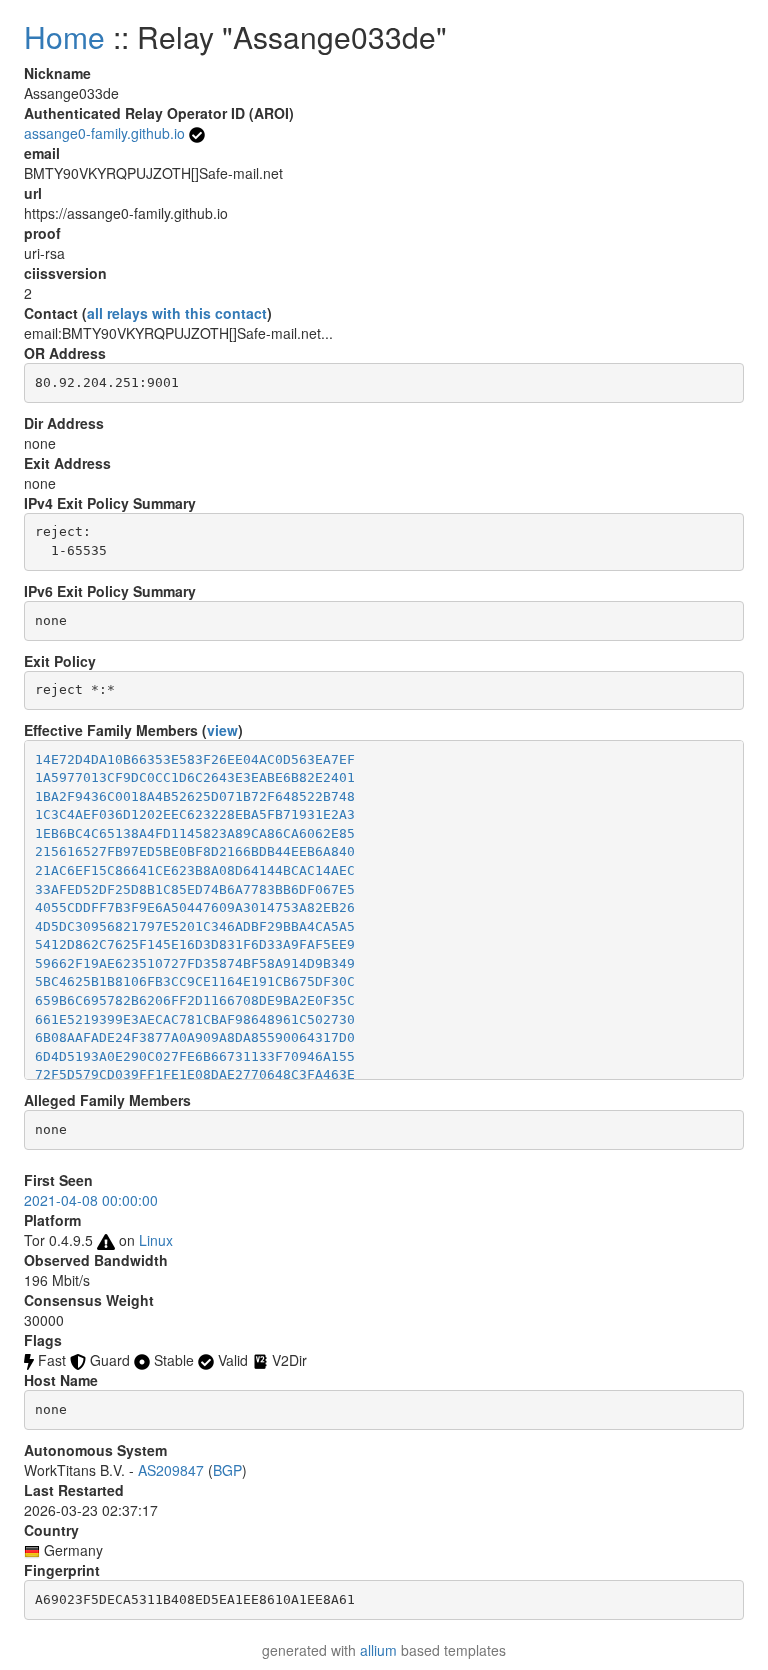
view (222, 730)
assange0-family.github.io (104, 133)
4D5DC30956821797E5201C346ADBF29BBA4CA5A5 (195, 926)
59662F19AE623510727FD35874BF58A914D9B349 (195, 963)
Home (64, 36)
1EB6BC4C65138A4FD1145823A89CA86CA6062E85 (195, 833)
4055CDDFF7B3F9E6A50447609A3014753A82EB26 (195, 907)
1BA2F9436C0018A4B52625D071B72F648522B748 (195, 796)
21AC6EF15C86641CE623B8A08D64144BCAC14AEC (195, 870)
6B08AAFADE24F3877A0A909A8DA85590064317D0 (195, 1037)
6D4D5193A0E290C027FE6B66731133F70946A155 (195, 1056)
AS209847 (171, 1470)
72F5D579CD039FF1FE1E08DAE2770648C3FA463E (195, 1074)
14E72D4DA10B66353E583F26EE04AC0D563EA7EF (195, 759)
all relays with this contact (177, 313)
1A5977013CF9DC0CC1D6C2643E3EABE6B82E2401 (195, 777)
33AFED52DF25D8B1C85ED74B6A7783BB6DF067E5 (195, 889)
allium (378, 1650)
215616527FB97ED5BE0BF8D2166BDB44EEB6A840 (195, 851)
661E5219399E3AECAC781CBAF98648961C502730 (195, 1019)
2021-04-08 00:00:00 (91, 1200)
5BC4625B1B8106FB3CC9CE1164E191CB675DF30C (195, 981)
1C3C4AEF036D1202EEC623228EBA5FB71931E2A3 (195, 814)
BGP (227, 1470)
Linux (156, 1240)
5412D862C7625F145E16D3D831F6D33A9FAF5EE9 (195, 944)
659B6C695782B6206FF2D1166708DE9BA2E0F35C (195, 1000)
